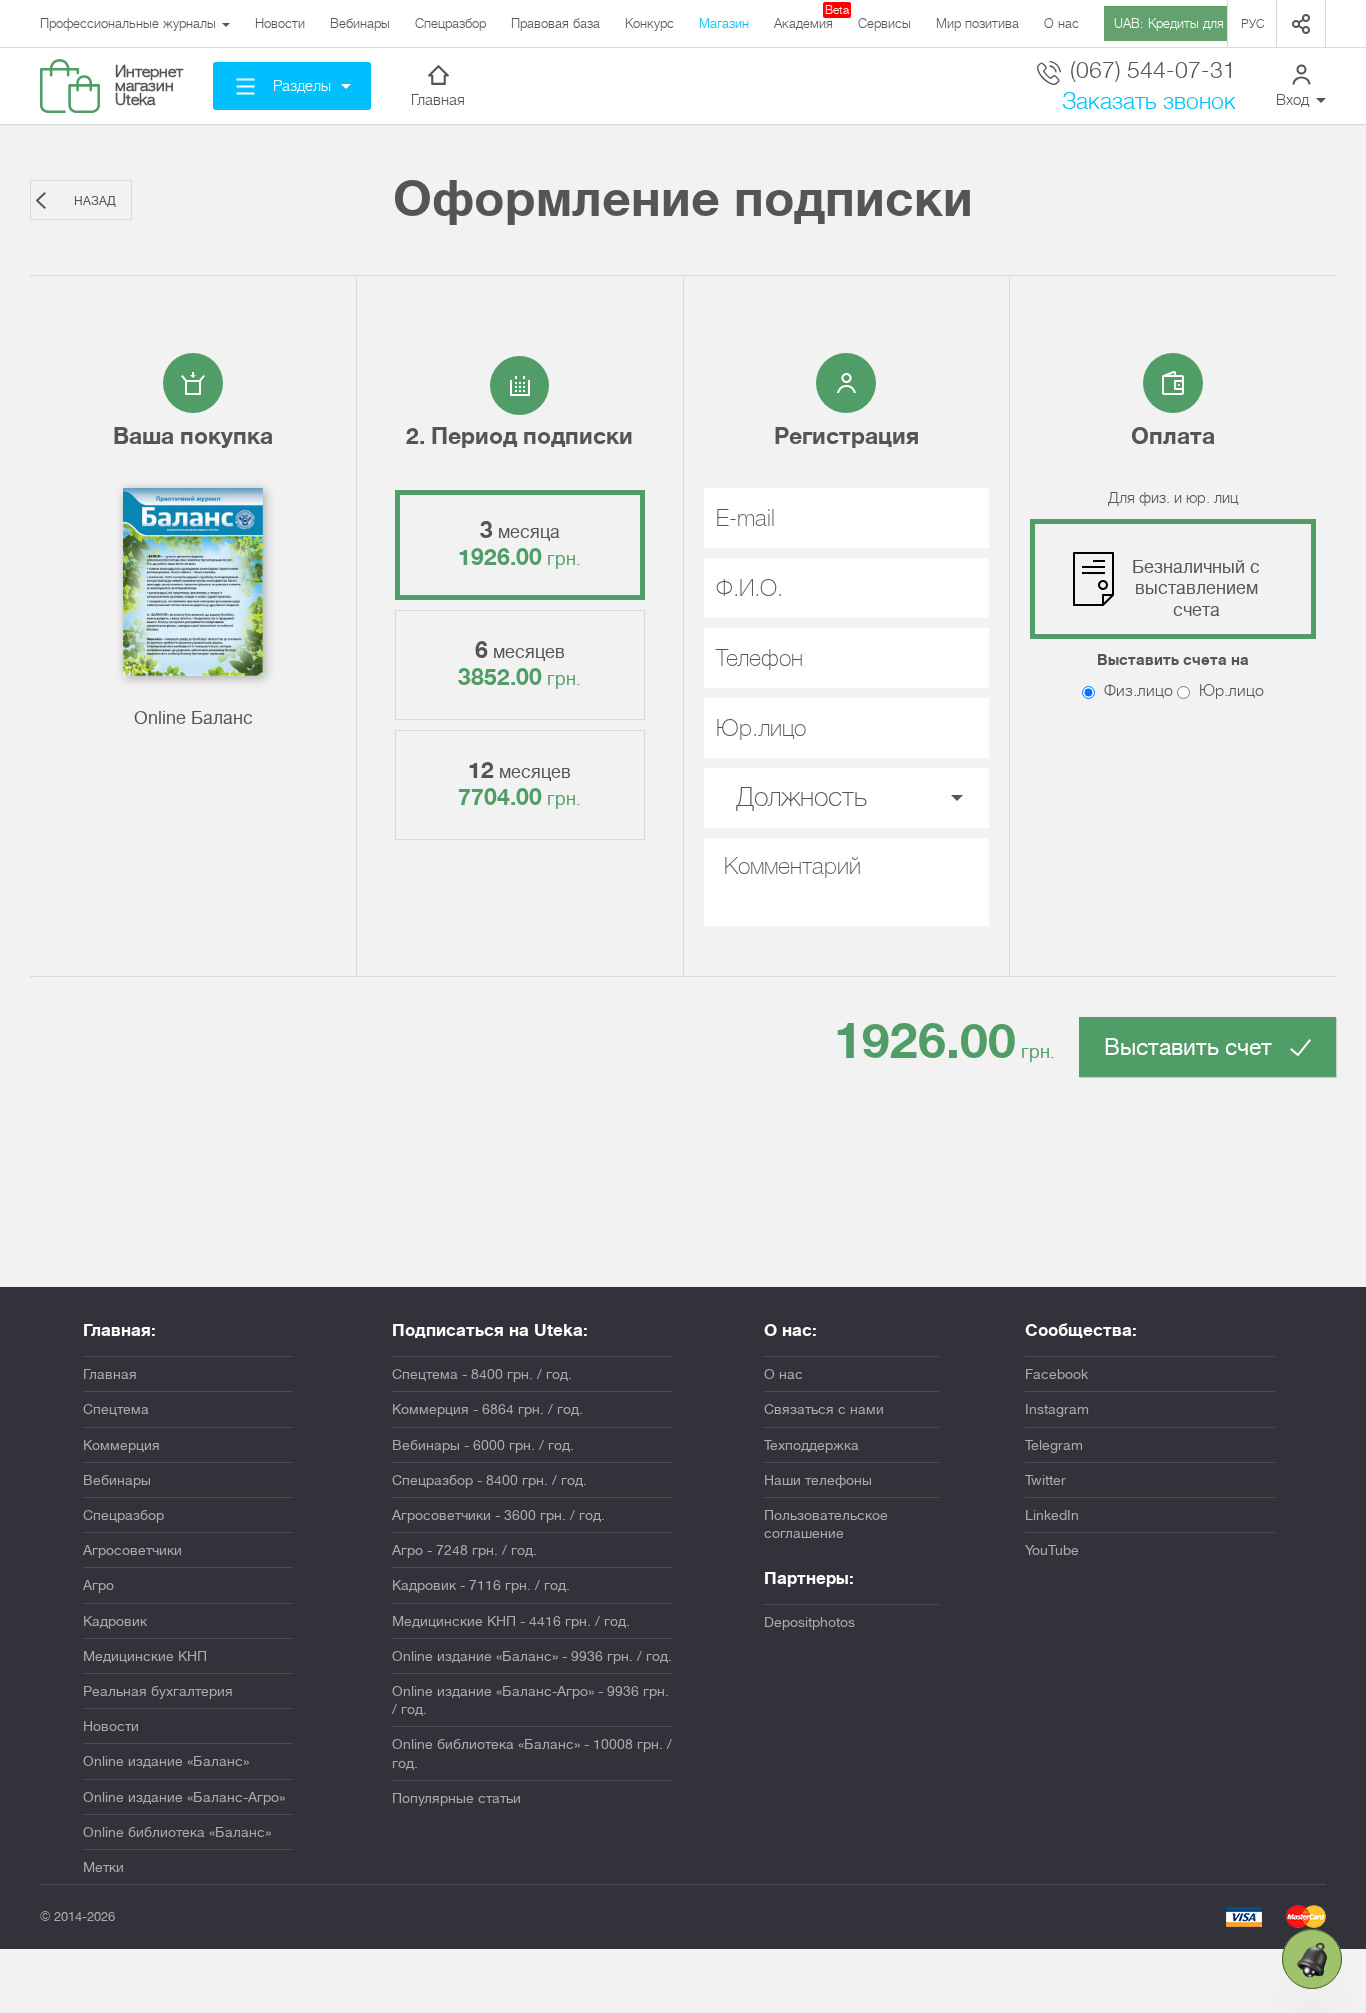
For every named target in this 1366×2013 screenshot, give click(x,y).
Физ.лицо (1136, 691)
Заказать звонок (1149, 101)
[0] (1312, 1959)
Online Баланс (193, 718)
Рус (1252, 24)
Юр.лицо (1229, 691)
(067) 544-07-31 (1150, 71)
